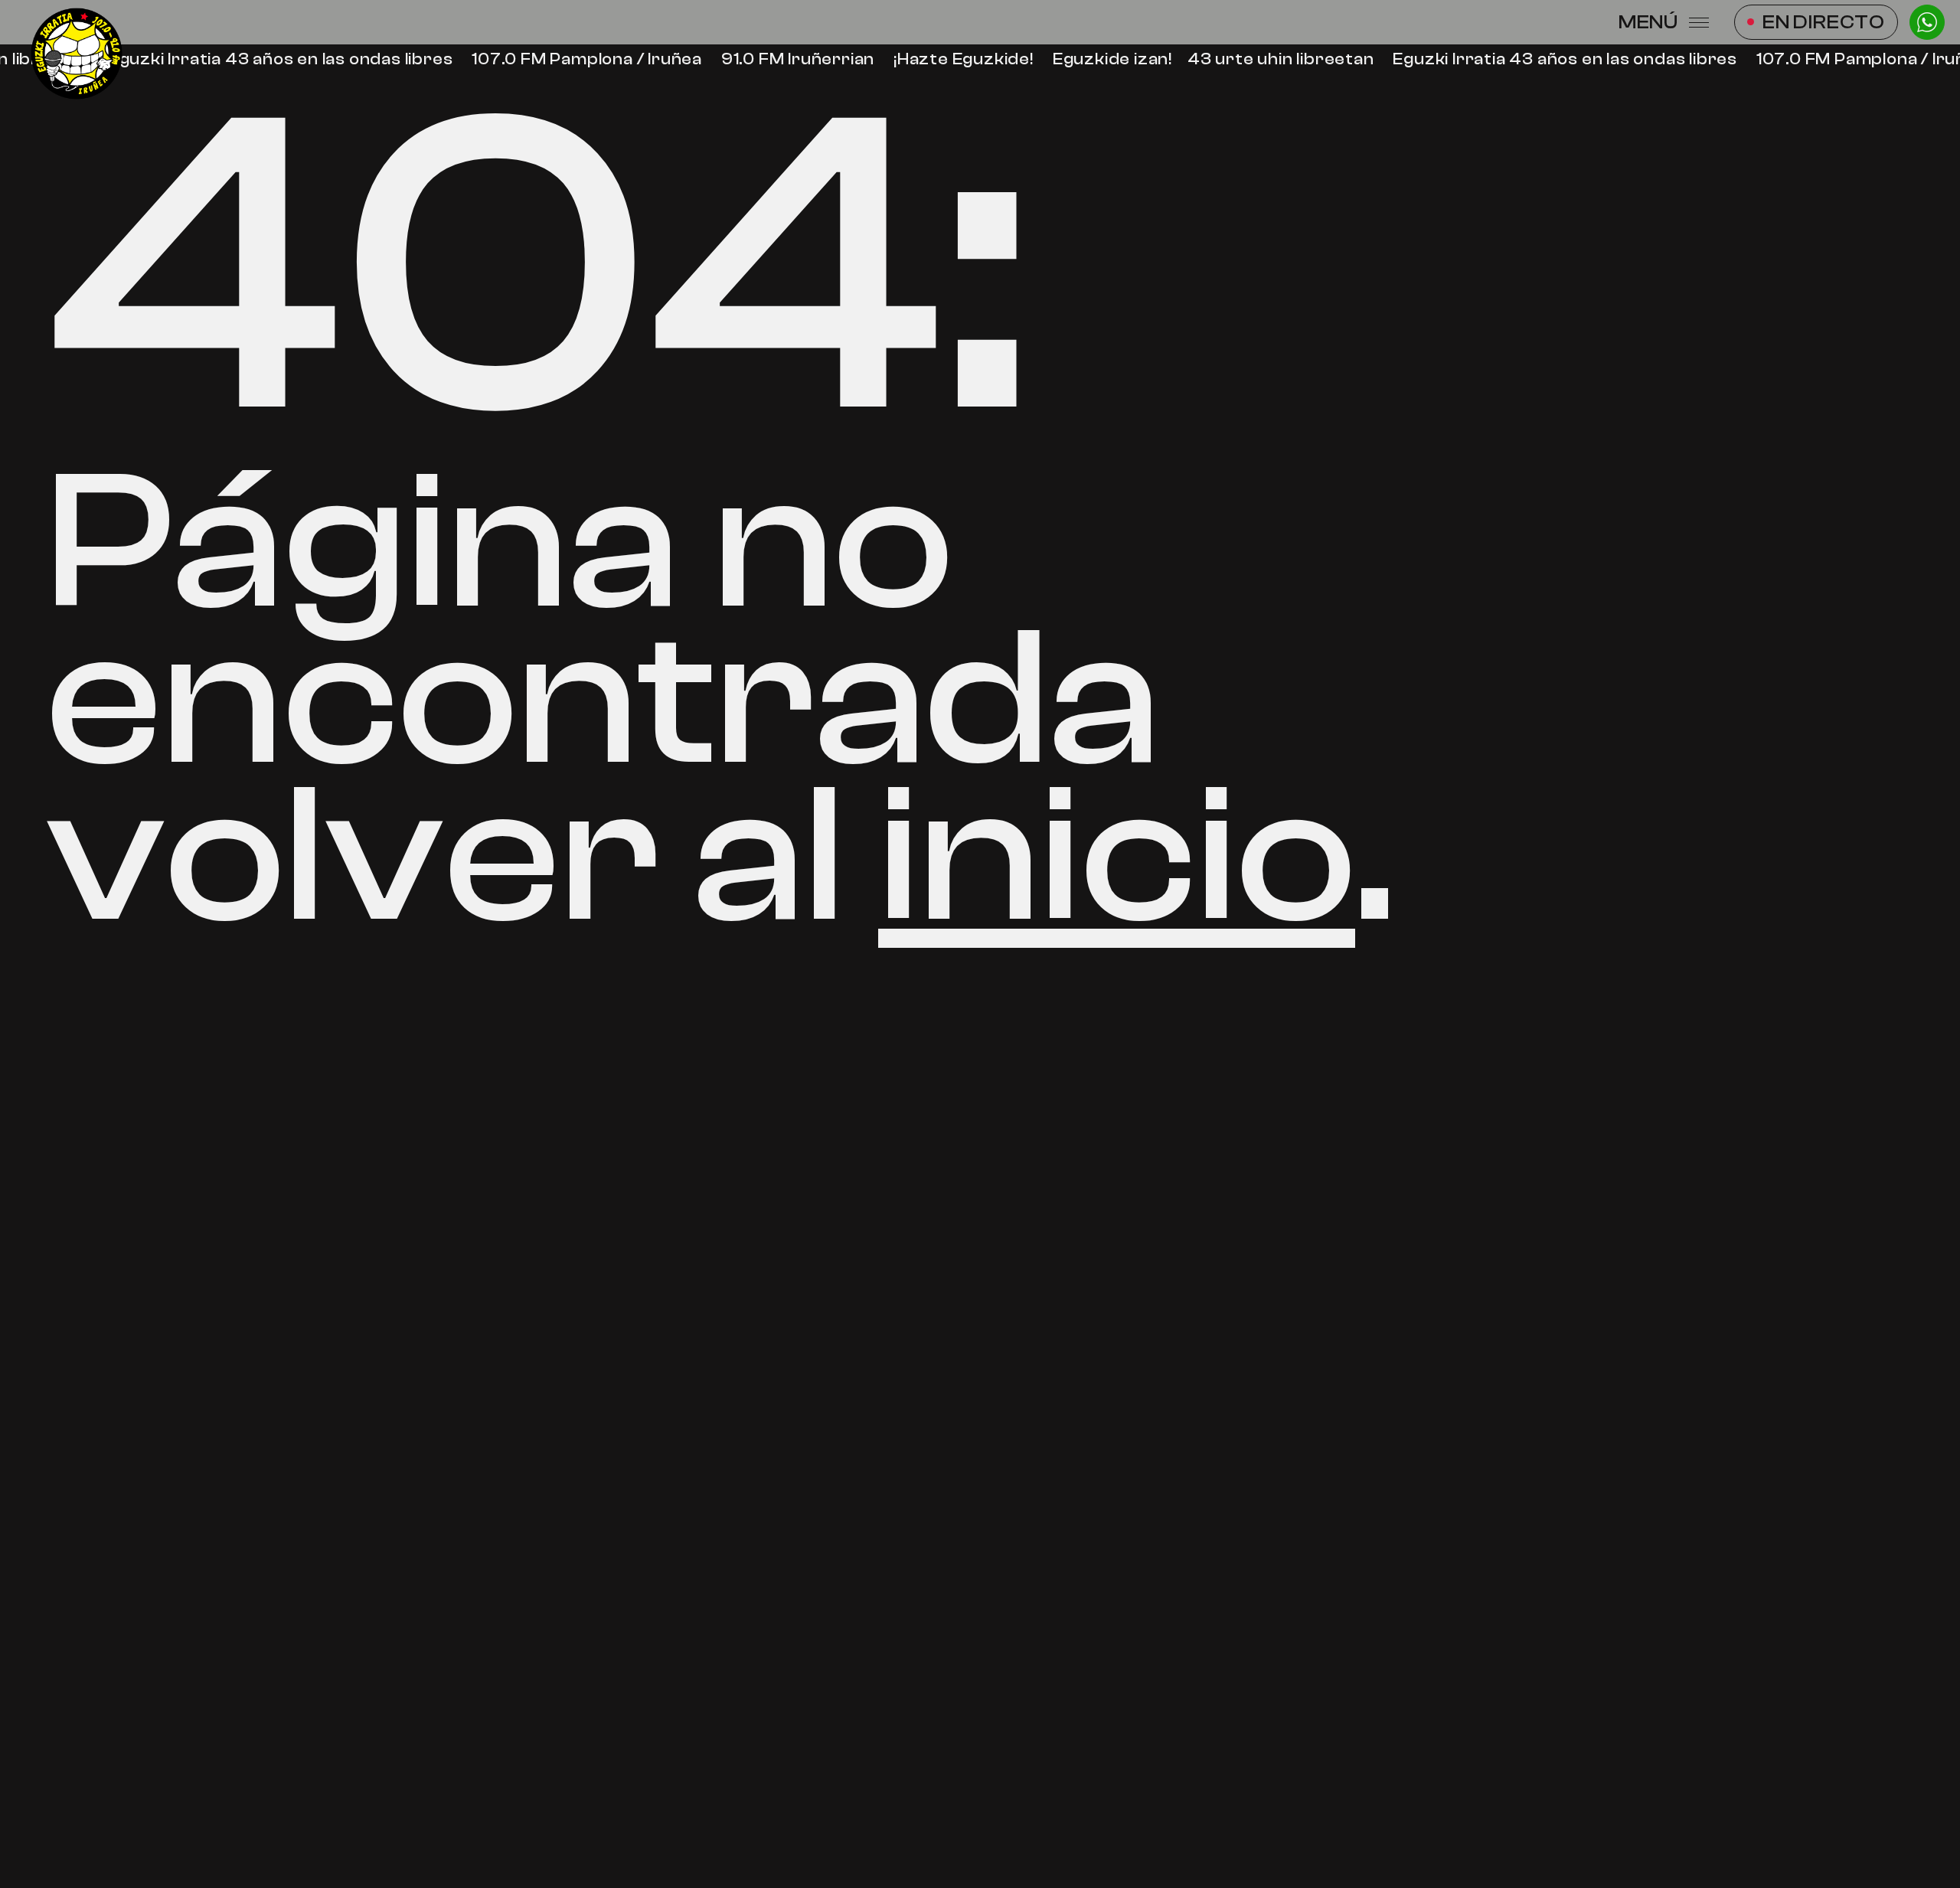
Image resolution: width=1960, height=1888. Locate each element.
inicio (1117, 856)
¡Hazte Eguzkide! (957, 59)
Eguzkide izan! (1106, 59)
